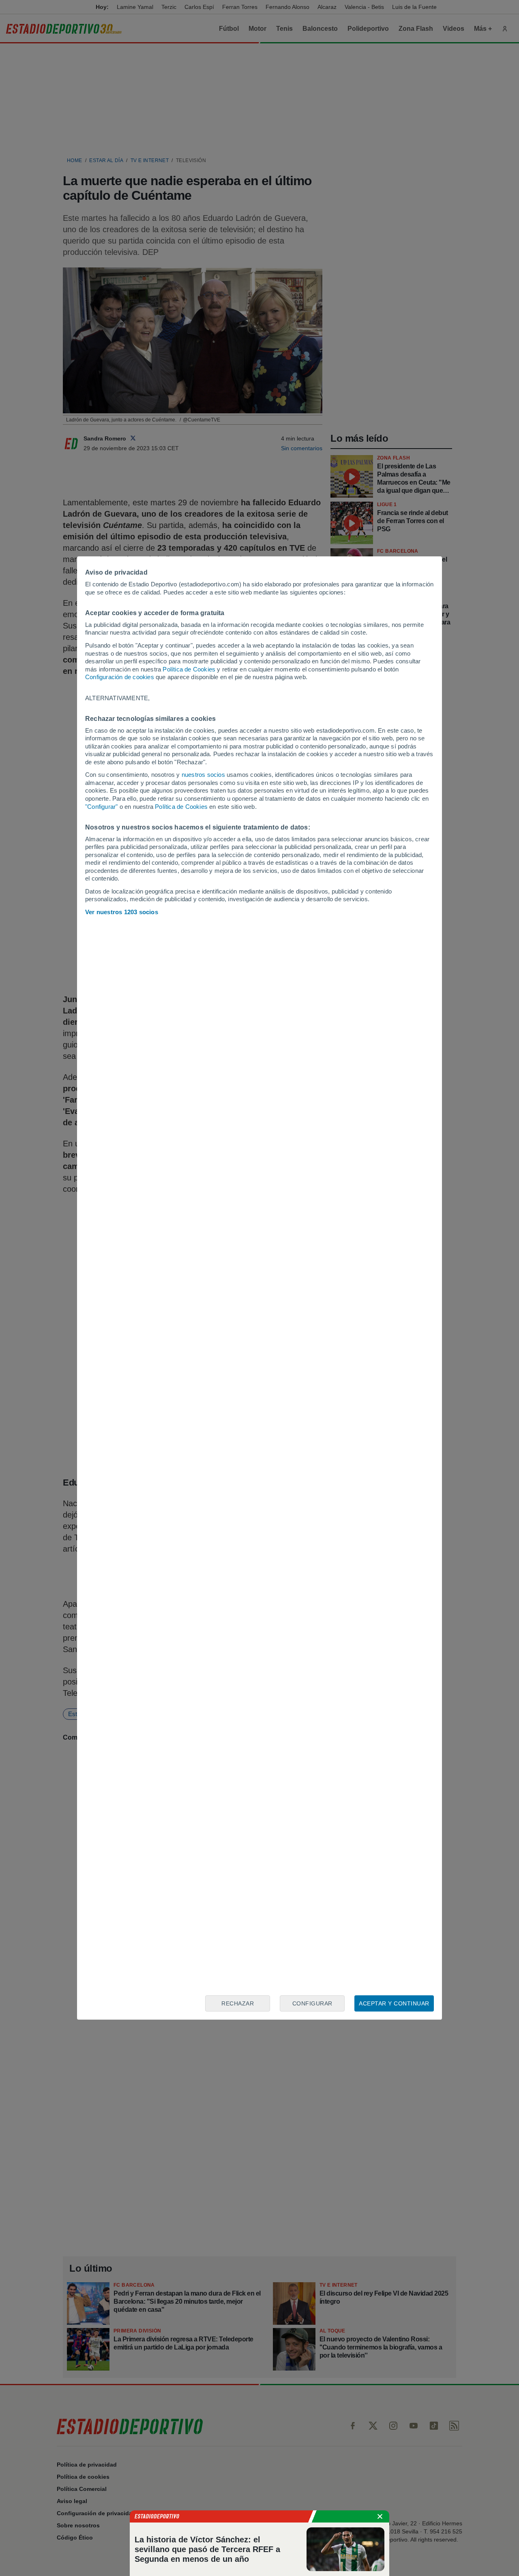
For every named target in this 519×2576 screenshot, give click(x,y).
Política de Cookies (189, 669)
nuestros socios (203, 775)
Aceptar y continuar (394, 2003)
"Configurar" (101, 807)
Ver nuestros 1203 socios (122, 912)
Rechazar (238, 2003)
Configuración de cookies (120, 677)
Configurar (312, 2003)
